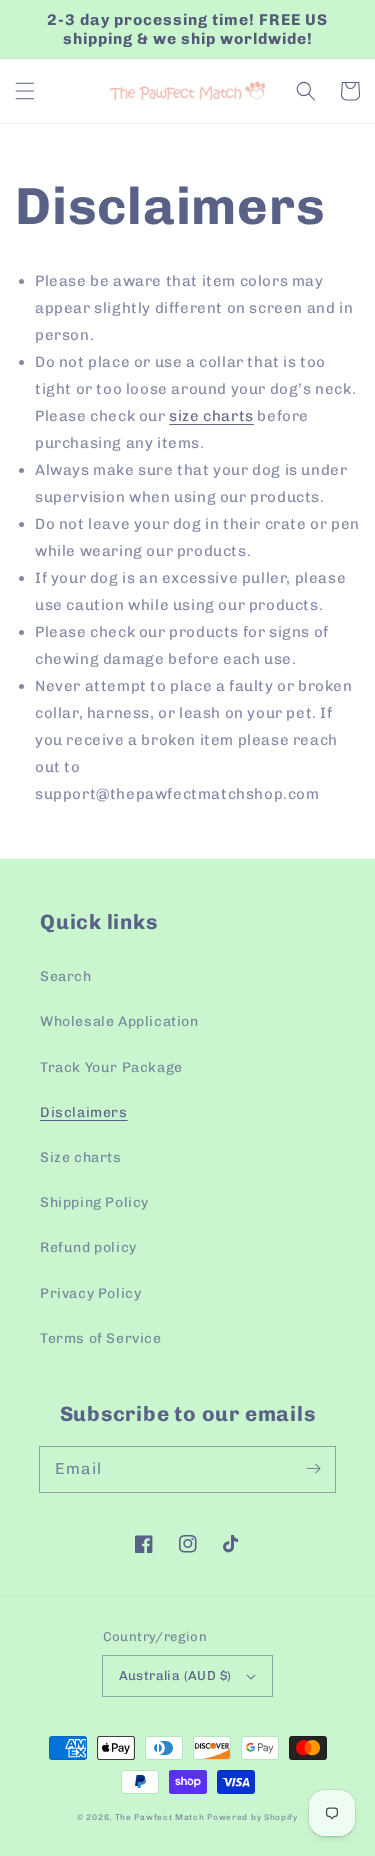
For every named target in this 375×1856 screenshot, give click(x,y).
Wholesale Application (119, 1021)
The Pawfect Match (160, 1817)
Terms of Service (101, 1338)
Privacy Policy (90, 1293)
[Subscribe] (313, 1469)
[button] (25, 91)
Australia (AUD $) (175, 1675)
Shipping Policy (94, 1202)
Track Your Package (111, 1067)
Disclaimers (84, 1112)
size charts (211, 416)
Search (66, 976)
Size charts (81, 1157)
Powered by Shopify (252, 1817)
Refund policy (88, 1247)
